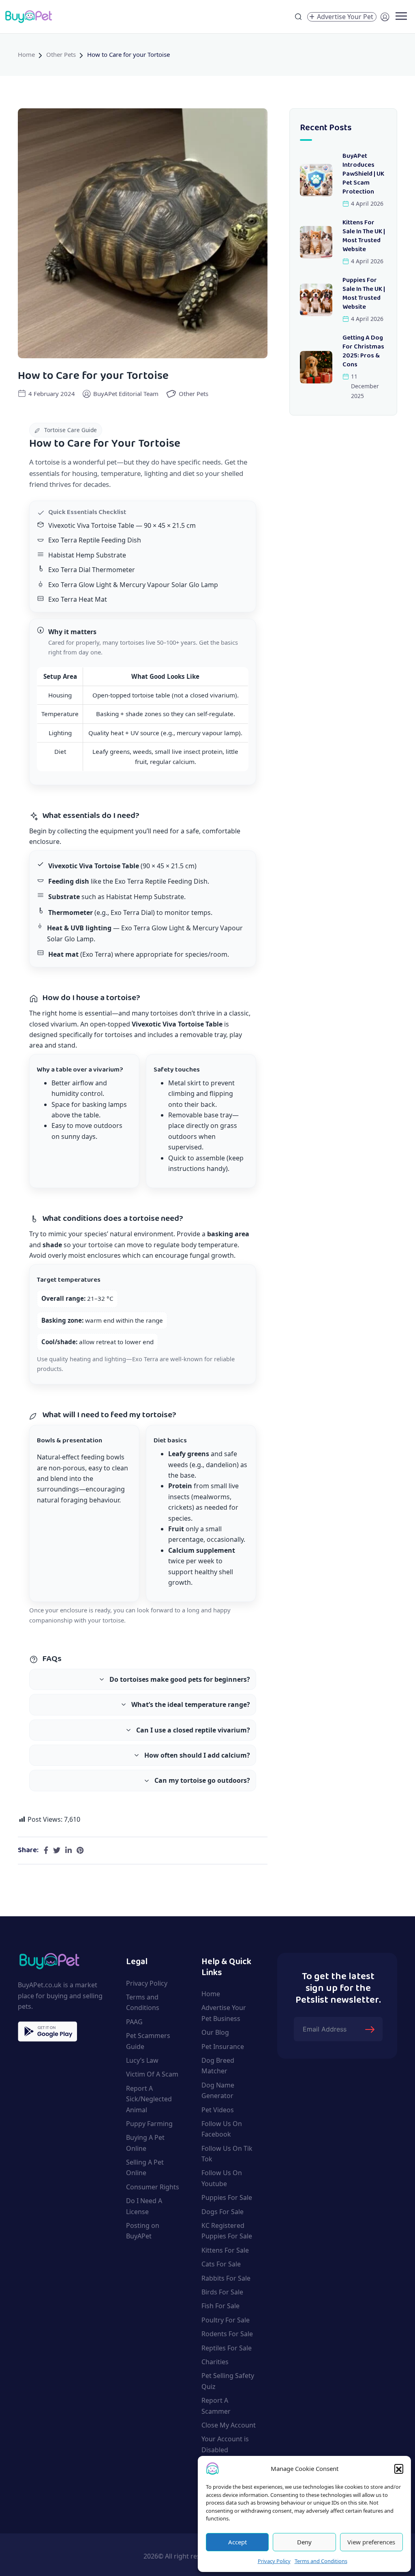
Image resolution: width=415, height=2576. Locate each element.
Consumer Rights (153, 2187)
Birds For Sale (222, 2292)
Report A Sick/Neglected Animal (149, 2099)
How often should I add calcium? (197, 1755)
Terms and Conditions (321, 2561)
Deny (304, 2542)
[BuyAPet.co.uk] (28, 17)
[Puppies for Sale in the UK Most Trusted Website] (316, 300)
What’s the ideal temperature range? (191, 1704)
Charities (215, 2362)
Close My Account (229, 2425)
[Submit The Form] (371, 2029)
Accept (237, 2542)
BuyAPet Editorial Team (126, 394)
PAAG (134, 2022)
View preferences (371, 2542)
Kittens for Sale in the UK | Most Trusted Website (364, 236)
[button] (399, 2468)
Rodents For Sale (227, 2334)
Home (26, 54)
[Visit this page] (46, 1851)
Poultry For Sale (226, 2320)
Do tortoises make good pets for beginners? (180, 1679)
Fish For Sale (220, 2306)
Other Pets (61, 54)
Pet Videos (218, 2110)
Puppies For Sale (227, 2197)
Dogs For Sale (222, 2212)
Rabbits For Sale (226, 2278)
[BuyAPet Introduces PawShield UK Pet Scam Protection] (316, 180)
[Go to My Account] (385, 16)
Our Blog (215, 2032)
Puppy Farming (149, 2124)
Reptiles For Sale (227, 2348)
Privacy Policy (274, 2561)
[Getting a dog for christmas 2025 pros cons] (316, 367)
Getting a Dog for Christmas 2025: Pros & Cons (363, 352)
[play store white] (47, 2032)
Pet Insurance (223, 2047)
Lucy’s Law (142, 2060)
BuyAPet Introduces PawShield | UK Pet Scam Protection (363, 174)
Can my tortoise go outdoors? (202, 1780)
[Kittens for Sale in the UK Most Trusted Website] (316, 242)
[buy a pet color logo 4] (49, 1960)
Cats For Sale (221, 2264)
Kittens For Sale (225, 2250)
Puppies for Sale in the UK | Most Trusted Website (364, 294)
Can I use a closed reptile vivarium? (193, 1730)
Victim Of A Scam (152, 2074)
